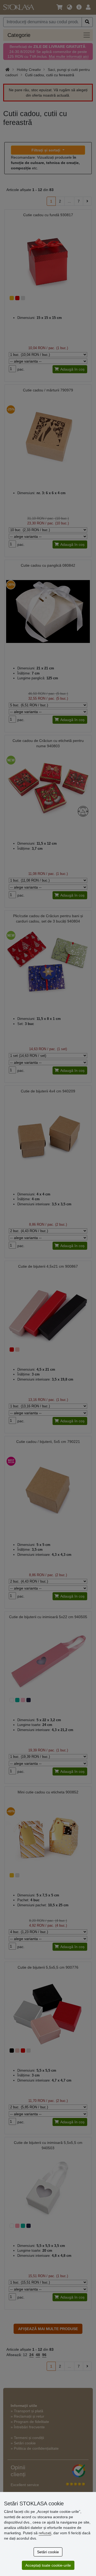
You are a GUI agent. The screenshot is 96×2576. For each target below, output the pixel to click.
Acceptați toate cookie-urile (48, 2565)
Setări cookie (48, 2552)
